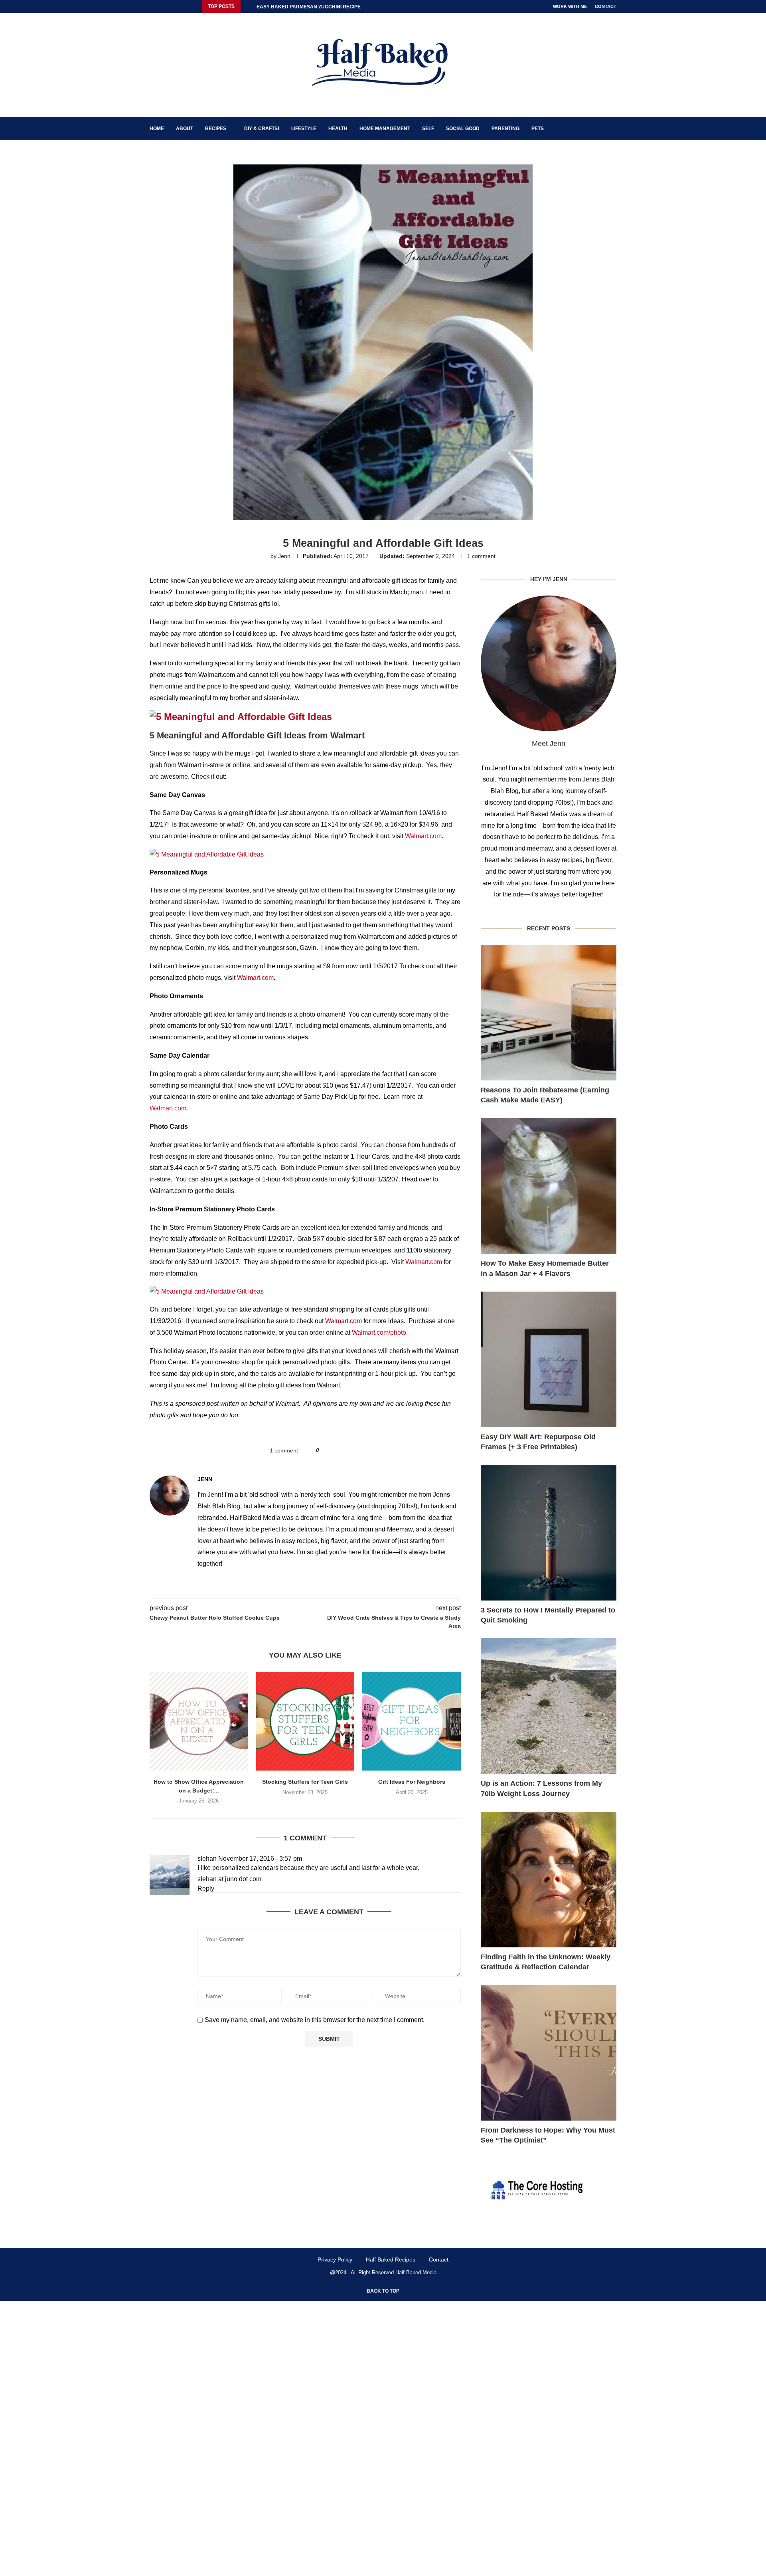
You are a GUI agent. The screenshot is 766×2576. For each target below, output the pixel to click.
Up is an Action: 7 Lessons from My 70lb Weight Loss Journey (541, 1788)
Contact (606, 6)
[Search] (612, 129)
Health (338, 129)
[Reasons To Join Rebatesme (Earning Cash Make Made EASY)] (549, 1013)
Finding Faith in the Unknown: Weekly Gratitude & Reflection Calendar (546, 1962)
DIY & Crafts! (262, 129)
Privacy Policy (335, 2259)
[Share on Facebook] (328, 1451)
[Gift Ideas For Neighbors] (412, 1721)
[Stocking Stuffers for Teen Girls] (305, 1721)
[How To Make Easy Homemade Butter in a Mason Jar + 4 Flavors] (549, 1186)
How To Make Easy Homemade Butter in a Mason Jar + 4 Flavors (545, 1268)
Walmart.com (423, 836)
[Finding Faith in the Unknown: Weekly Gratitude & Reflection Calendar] (549, 1880)
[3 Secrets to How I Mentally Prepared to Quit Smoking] (549, 1533)
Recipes (216, 129)
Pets (538, 129)
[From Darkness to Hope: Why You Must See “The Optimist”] (549, 2053)
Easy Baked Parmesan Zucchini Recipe (309, 7)
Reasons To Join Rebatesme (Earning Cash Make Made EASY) (545, 1095)
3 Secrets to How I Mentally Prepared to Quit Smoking (548, 1615)
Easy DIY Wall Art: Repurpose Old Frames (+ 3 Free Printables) (538, 1442)
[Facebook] (152, 6)
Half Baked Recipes (391, 2259)
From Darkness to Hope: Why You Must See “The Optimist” (548, 2135)
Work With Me (570, 6)
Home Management (385, 129)
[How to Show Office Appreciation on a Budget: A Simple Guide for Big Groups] (199, 1721)
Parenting (505, 129)
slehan (207, 1859)
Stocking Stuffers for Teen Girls (305, 1782)
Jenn (284, 556)
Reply (206, 1888)
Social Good (463, 129)
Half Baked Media (416, 2272)
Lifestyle (304, 129)
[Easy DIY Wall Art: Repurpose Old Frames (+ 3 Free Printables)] (549, 1359)
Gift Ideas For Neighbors (412, 1782)
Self (428, 129)
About (185, 129)
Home (157, 129)
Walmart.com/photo (379, 1333)
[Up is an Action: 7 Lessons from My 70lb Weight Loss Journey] (549, 1706)
